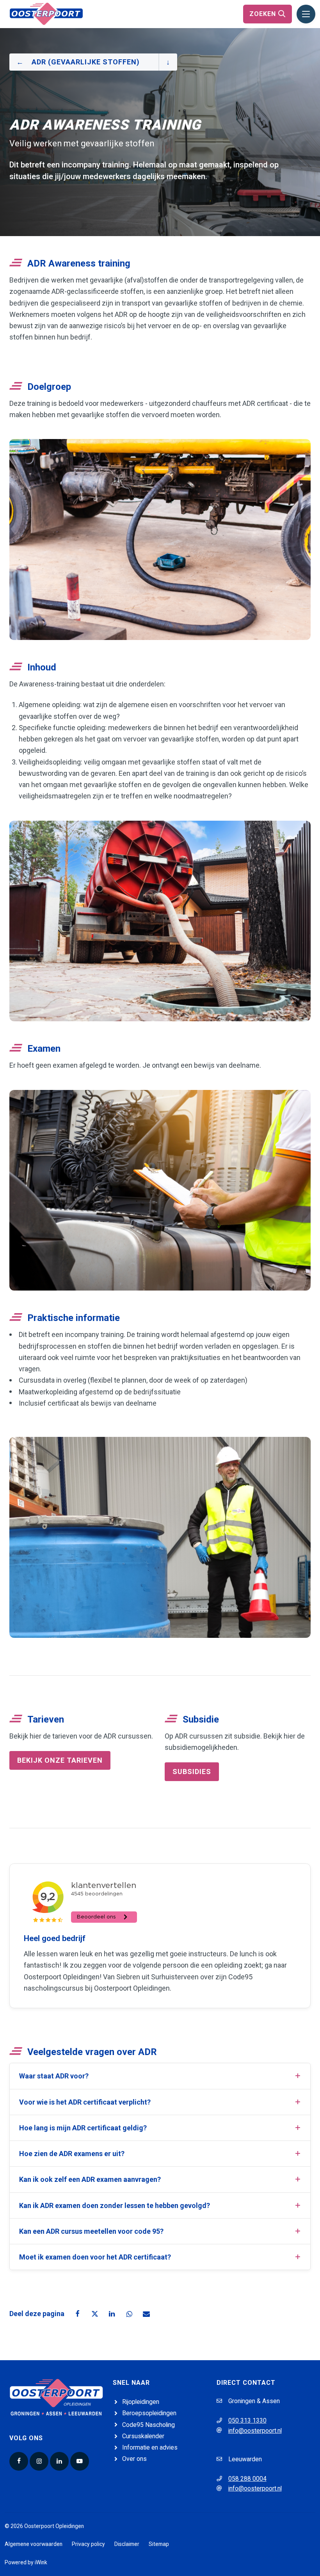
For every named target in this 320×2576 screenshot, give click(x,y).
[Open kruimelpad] (168, 62)
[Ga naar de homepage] (46, 13)
